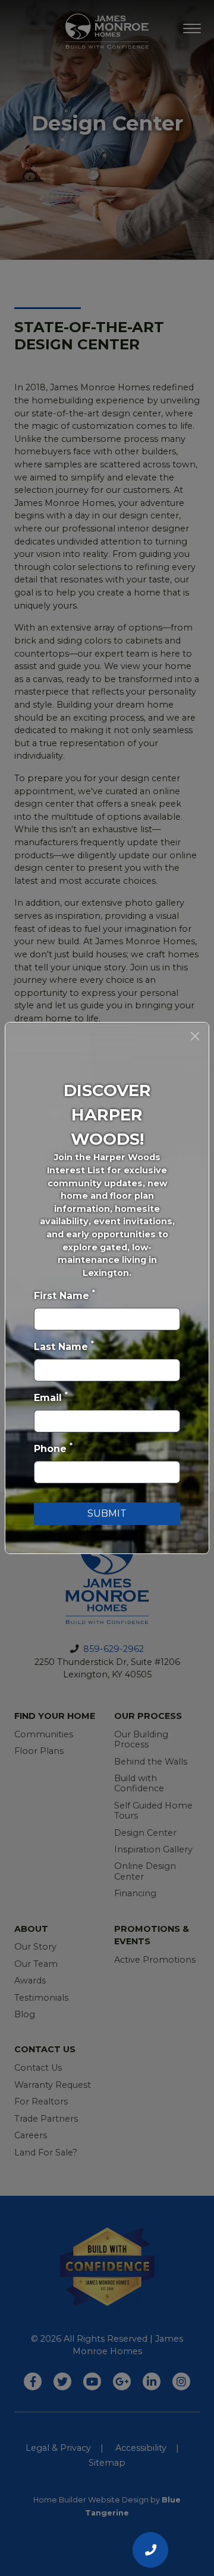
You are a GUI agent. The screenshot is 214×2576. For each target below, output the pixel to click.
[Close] (195, 1036)
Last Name (64, 1346)
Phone (53, 1448)
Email (51, 1397)
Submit (107, 1513)
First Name (64, 1295)
